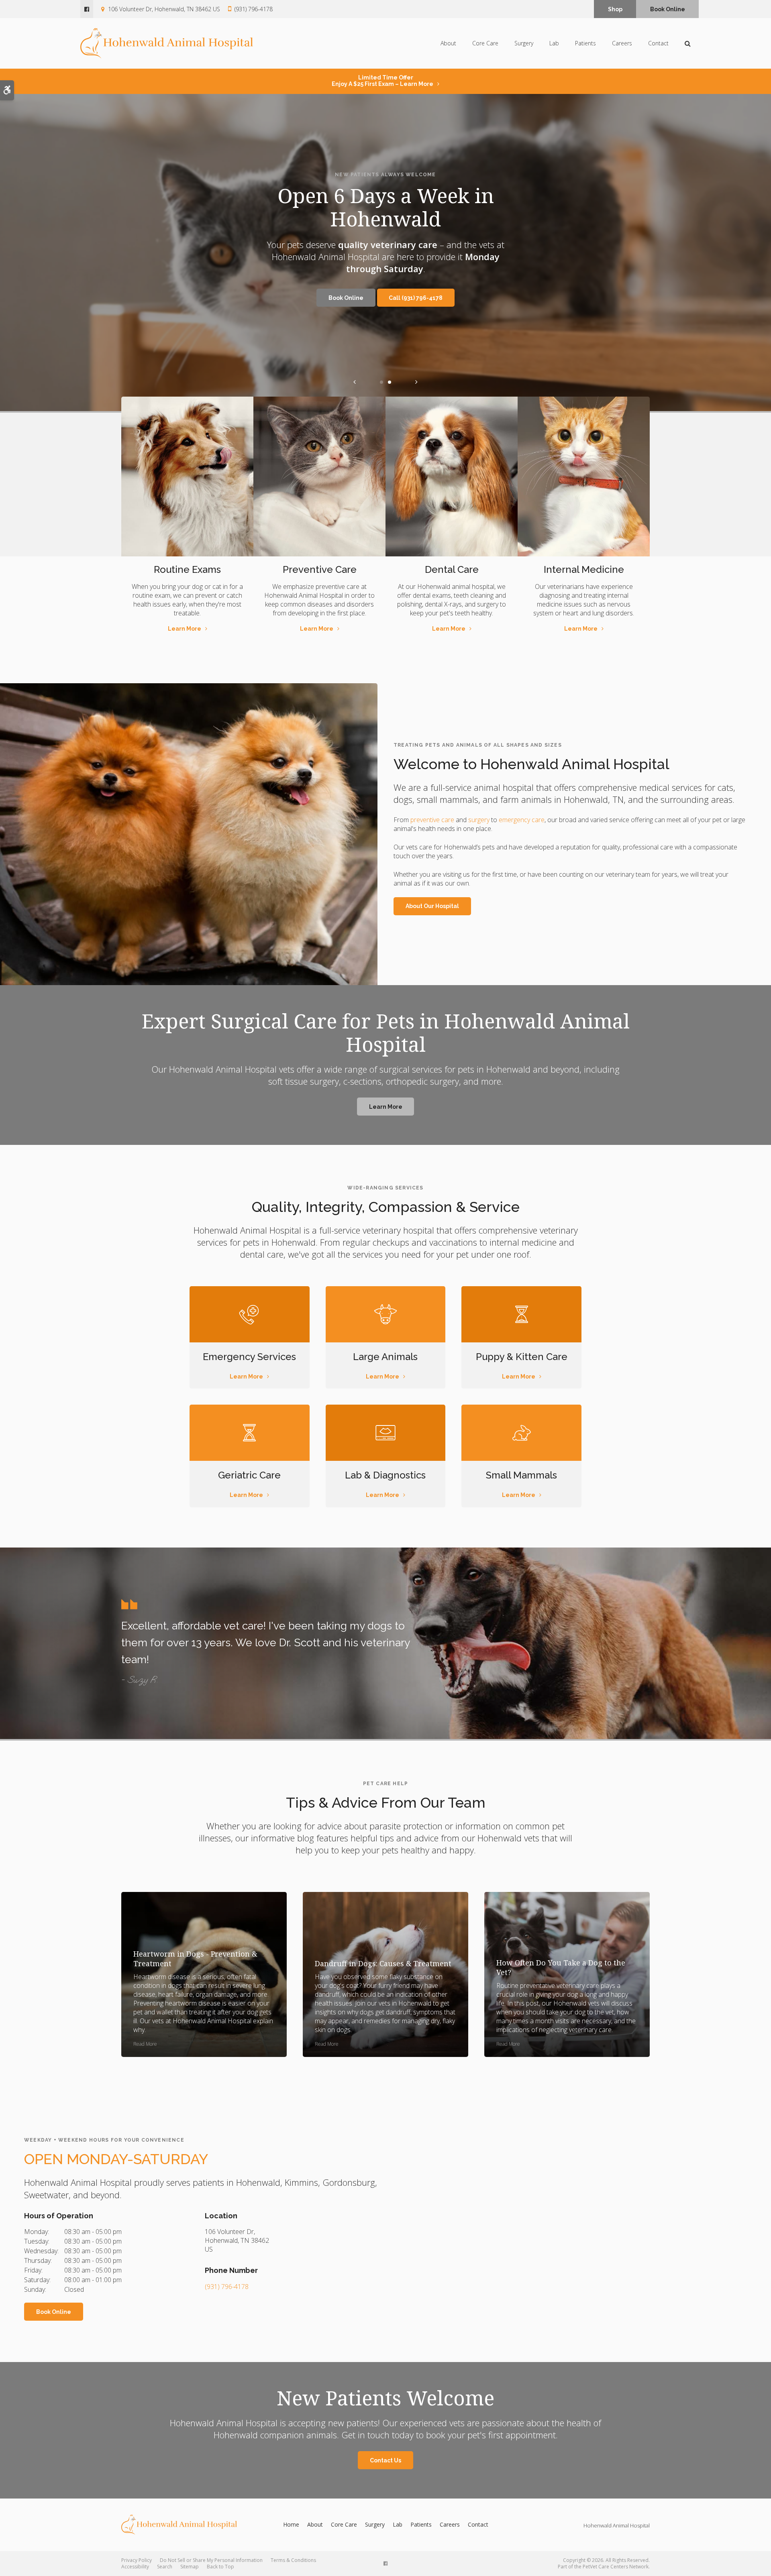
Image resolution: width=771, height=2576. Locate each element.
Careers (622, 43)
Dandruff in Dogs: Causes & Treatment (383, 1963)
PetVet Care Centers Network (616, 2567)
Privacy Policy (137, 2560)
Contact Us (385, 2460)
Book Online (668, 9)
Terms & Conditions (293, 2560)
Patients (585, 43)
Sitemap (190, 2567)
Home (291, 2524)
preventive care (432, 820)
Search (165, 2567)
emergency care (522, 820)
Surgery (524, 43)
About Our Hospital (432, 906)
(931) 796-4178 (254, 9)
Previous (355, 382)
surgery (479, 820)
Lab (554, 43)
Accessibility (135, 2567)
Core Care (485, 43)
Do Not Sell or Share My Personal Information (211, 2560)
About (448, 43)
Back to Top (220, 2567)
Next (416, 382)
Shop (615, 9)
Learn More (185, 629)
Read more (145, 2044)
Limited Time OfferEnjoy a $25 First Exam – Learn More (382, 81)
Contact (658, 43)
